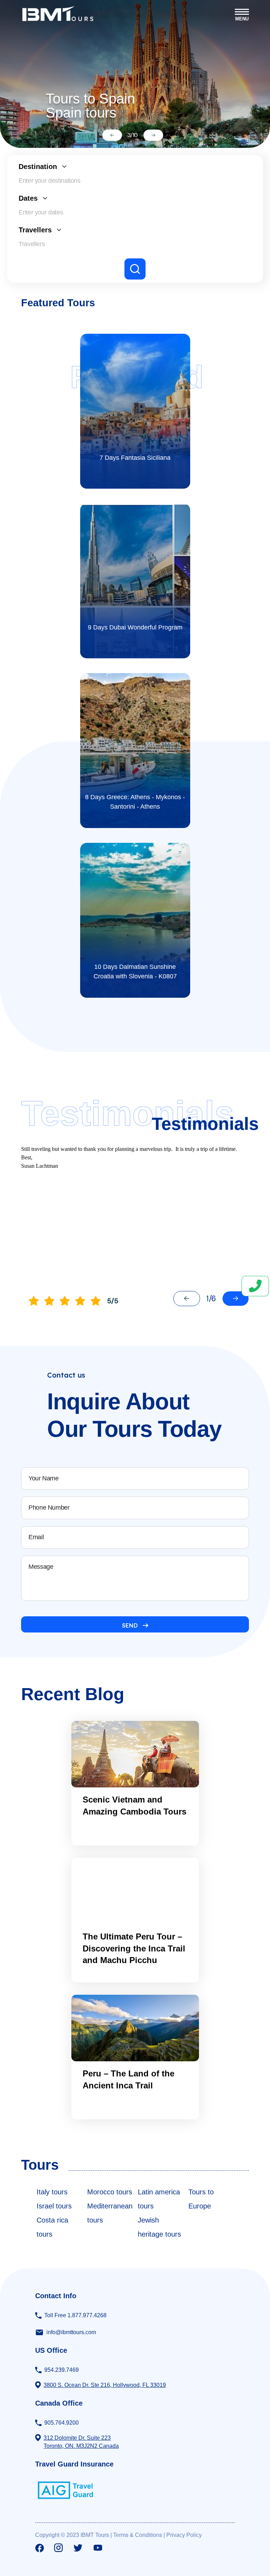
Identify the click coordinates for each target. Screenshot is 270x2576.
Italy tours (52, 2192)
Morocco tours (110, 2192)
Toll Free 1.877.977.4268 (75, 2315)
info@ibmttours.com (71, 2332)
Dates (28, 198)
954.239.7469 (62, 2370)
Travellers (35, 230)
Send (130, 1625)
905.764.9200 (62, 2423)
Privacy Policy (184, 2535)
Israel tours (54, 2206)
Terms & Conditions (138, 2535)
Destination (38, 167)
